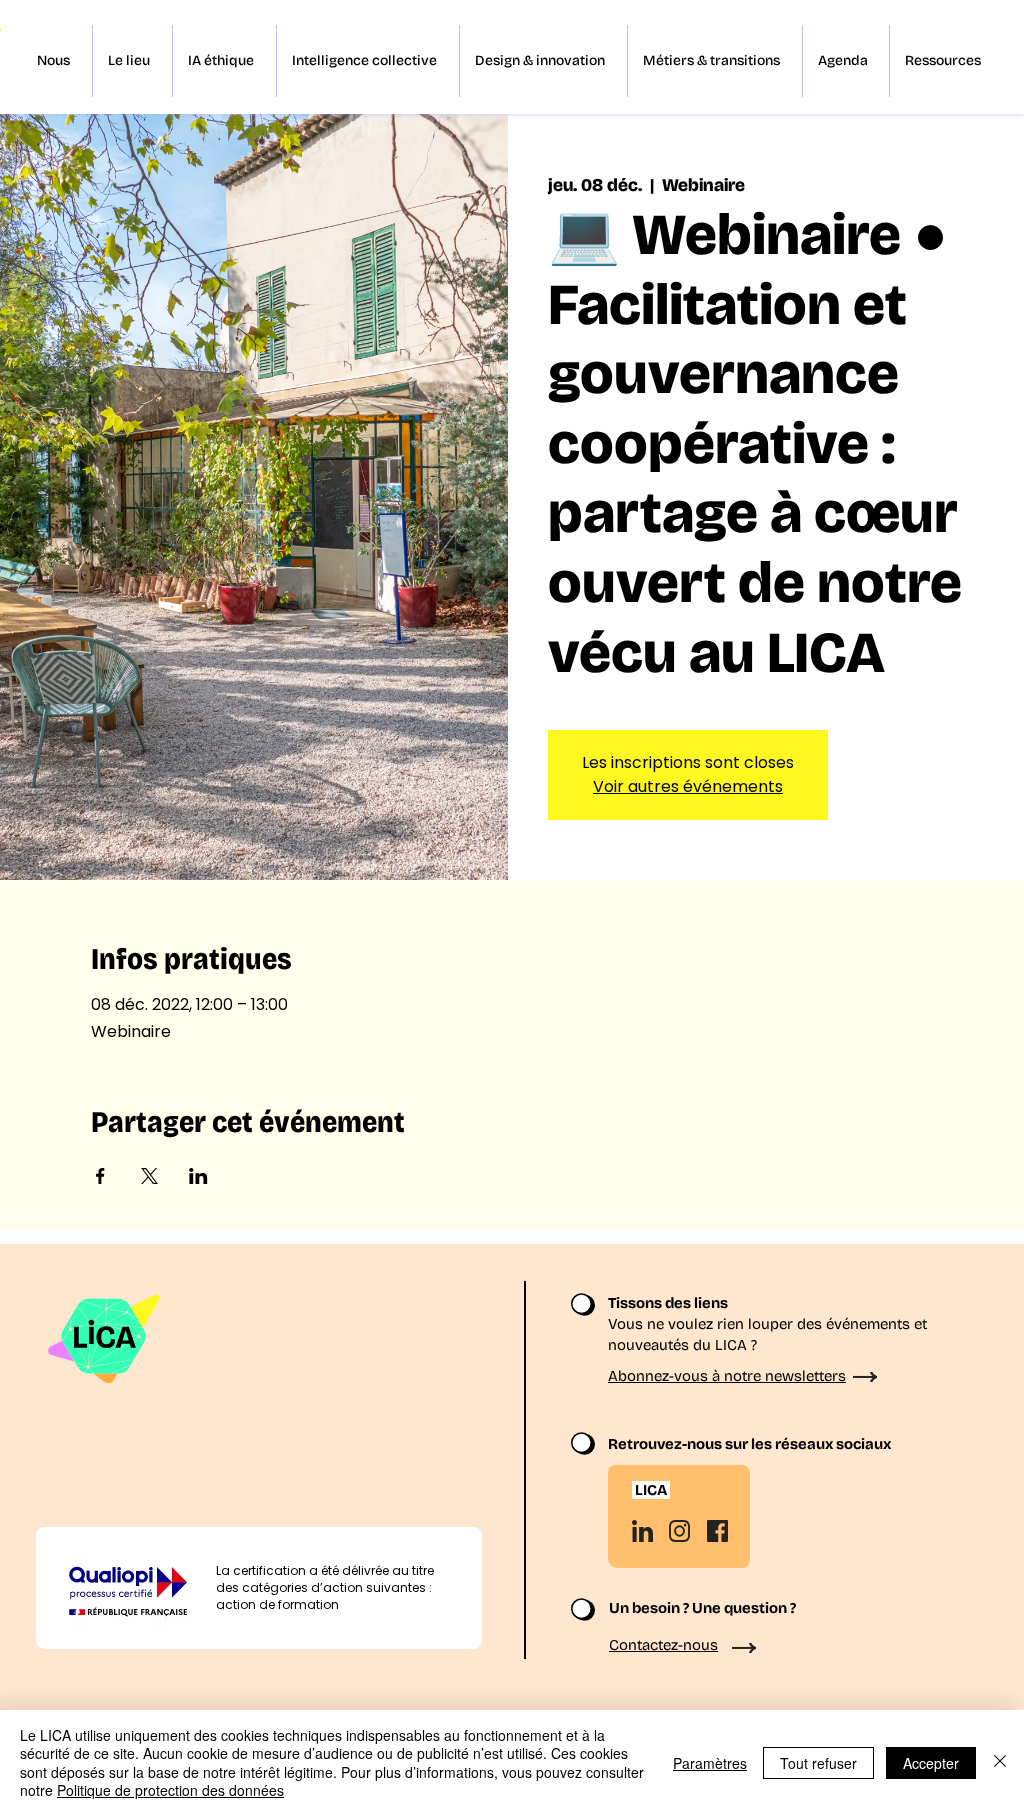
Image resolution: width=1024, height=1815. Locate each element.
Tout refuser (818, 1763)
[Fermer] (1000, 1762)
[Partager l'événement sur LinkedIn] (198, 1176)
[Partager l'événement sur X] (149, 1176)
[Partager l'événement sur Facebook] (100, 1176)
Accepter (931, 1763)
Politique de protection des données (170, 1790)
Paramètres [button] (710, 1763)
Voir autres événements (688, 786)
